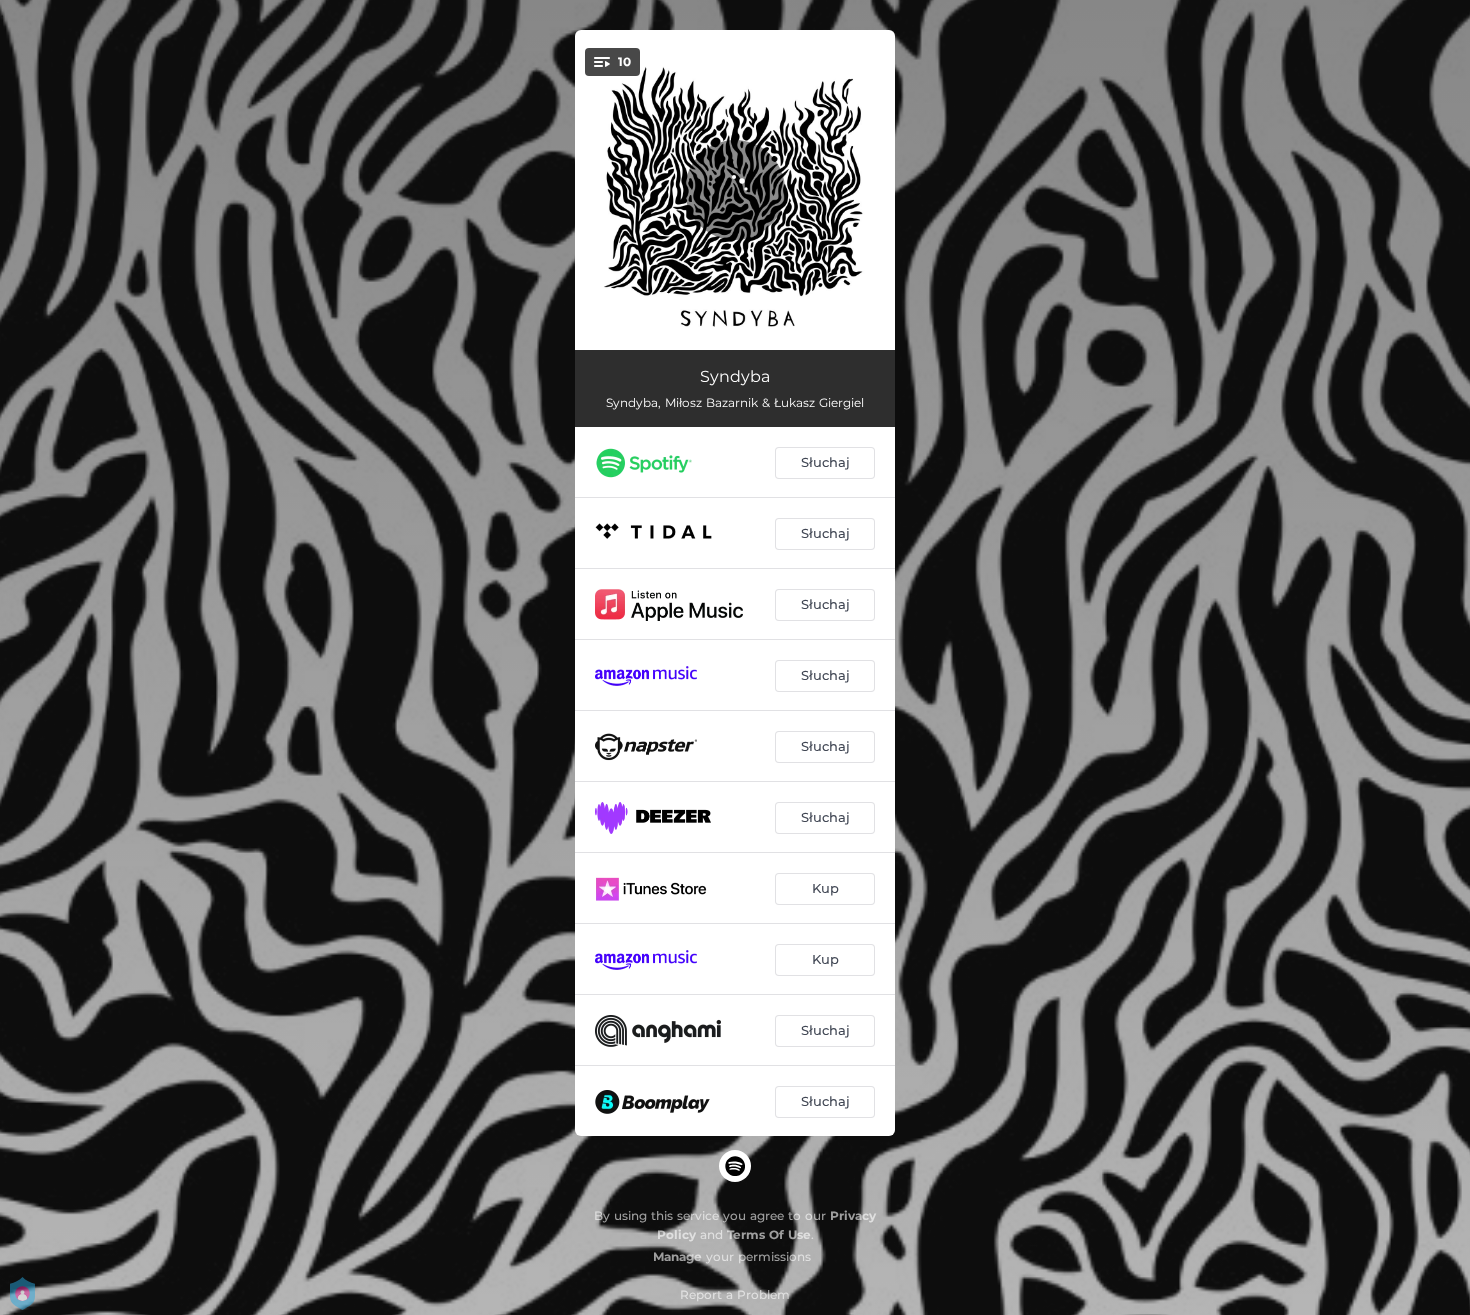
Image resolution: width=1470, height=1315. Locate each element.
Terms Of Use (769, 1234)
